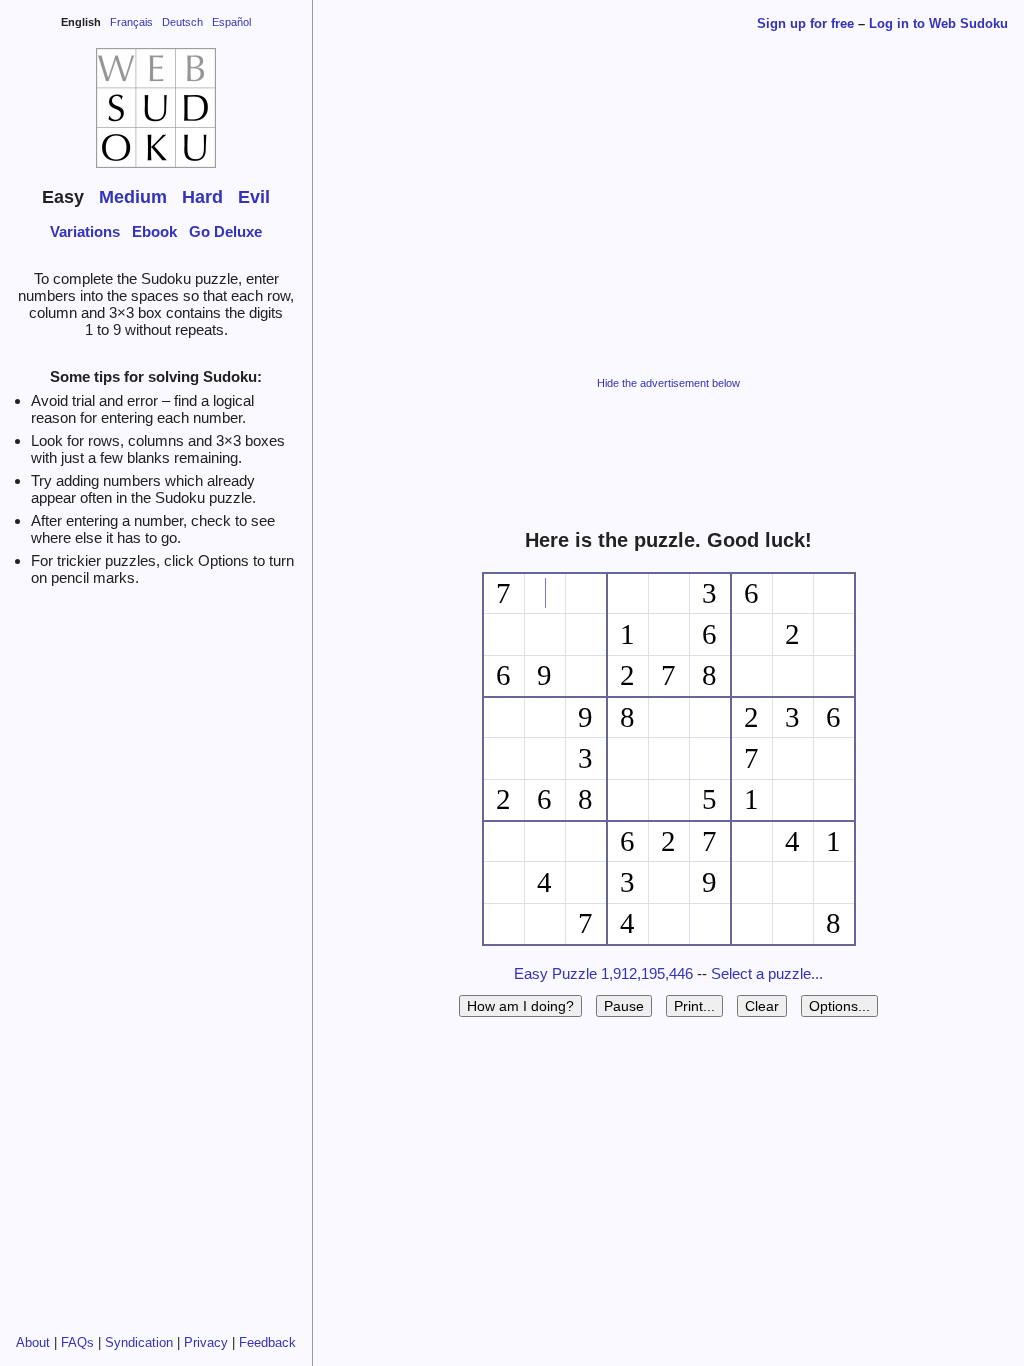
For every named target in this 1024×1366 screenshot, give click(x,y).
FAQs (77, 1342)
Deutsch (182, 22)
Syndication (139, 1342)
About (33, 1342)
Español (231, 22)
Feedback (267, 1342)
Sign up (805, 23)
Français (131, 22)
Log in (938, 23)
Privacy (206, 1342)
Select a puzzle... (767, 973)
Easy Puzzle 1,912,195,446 (603, 973)
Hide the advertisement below (668, 383)
